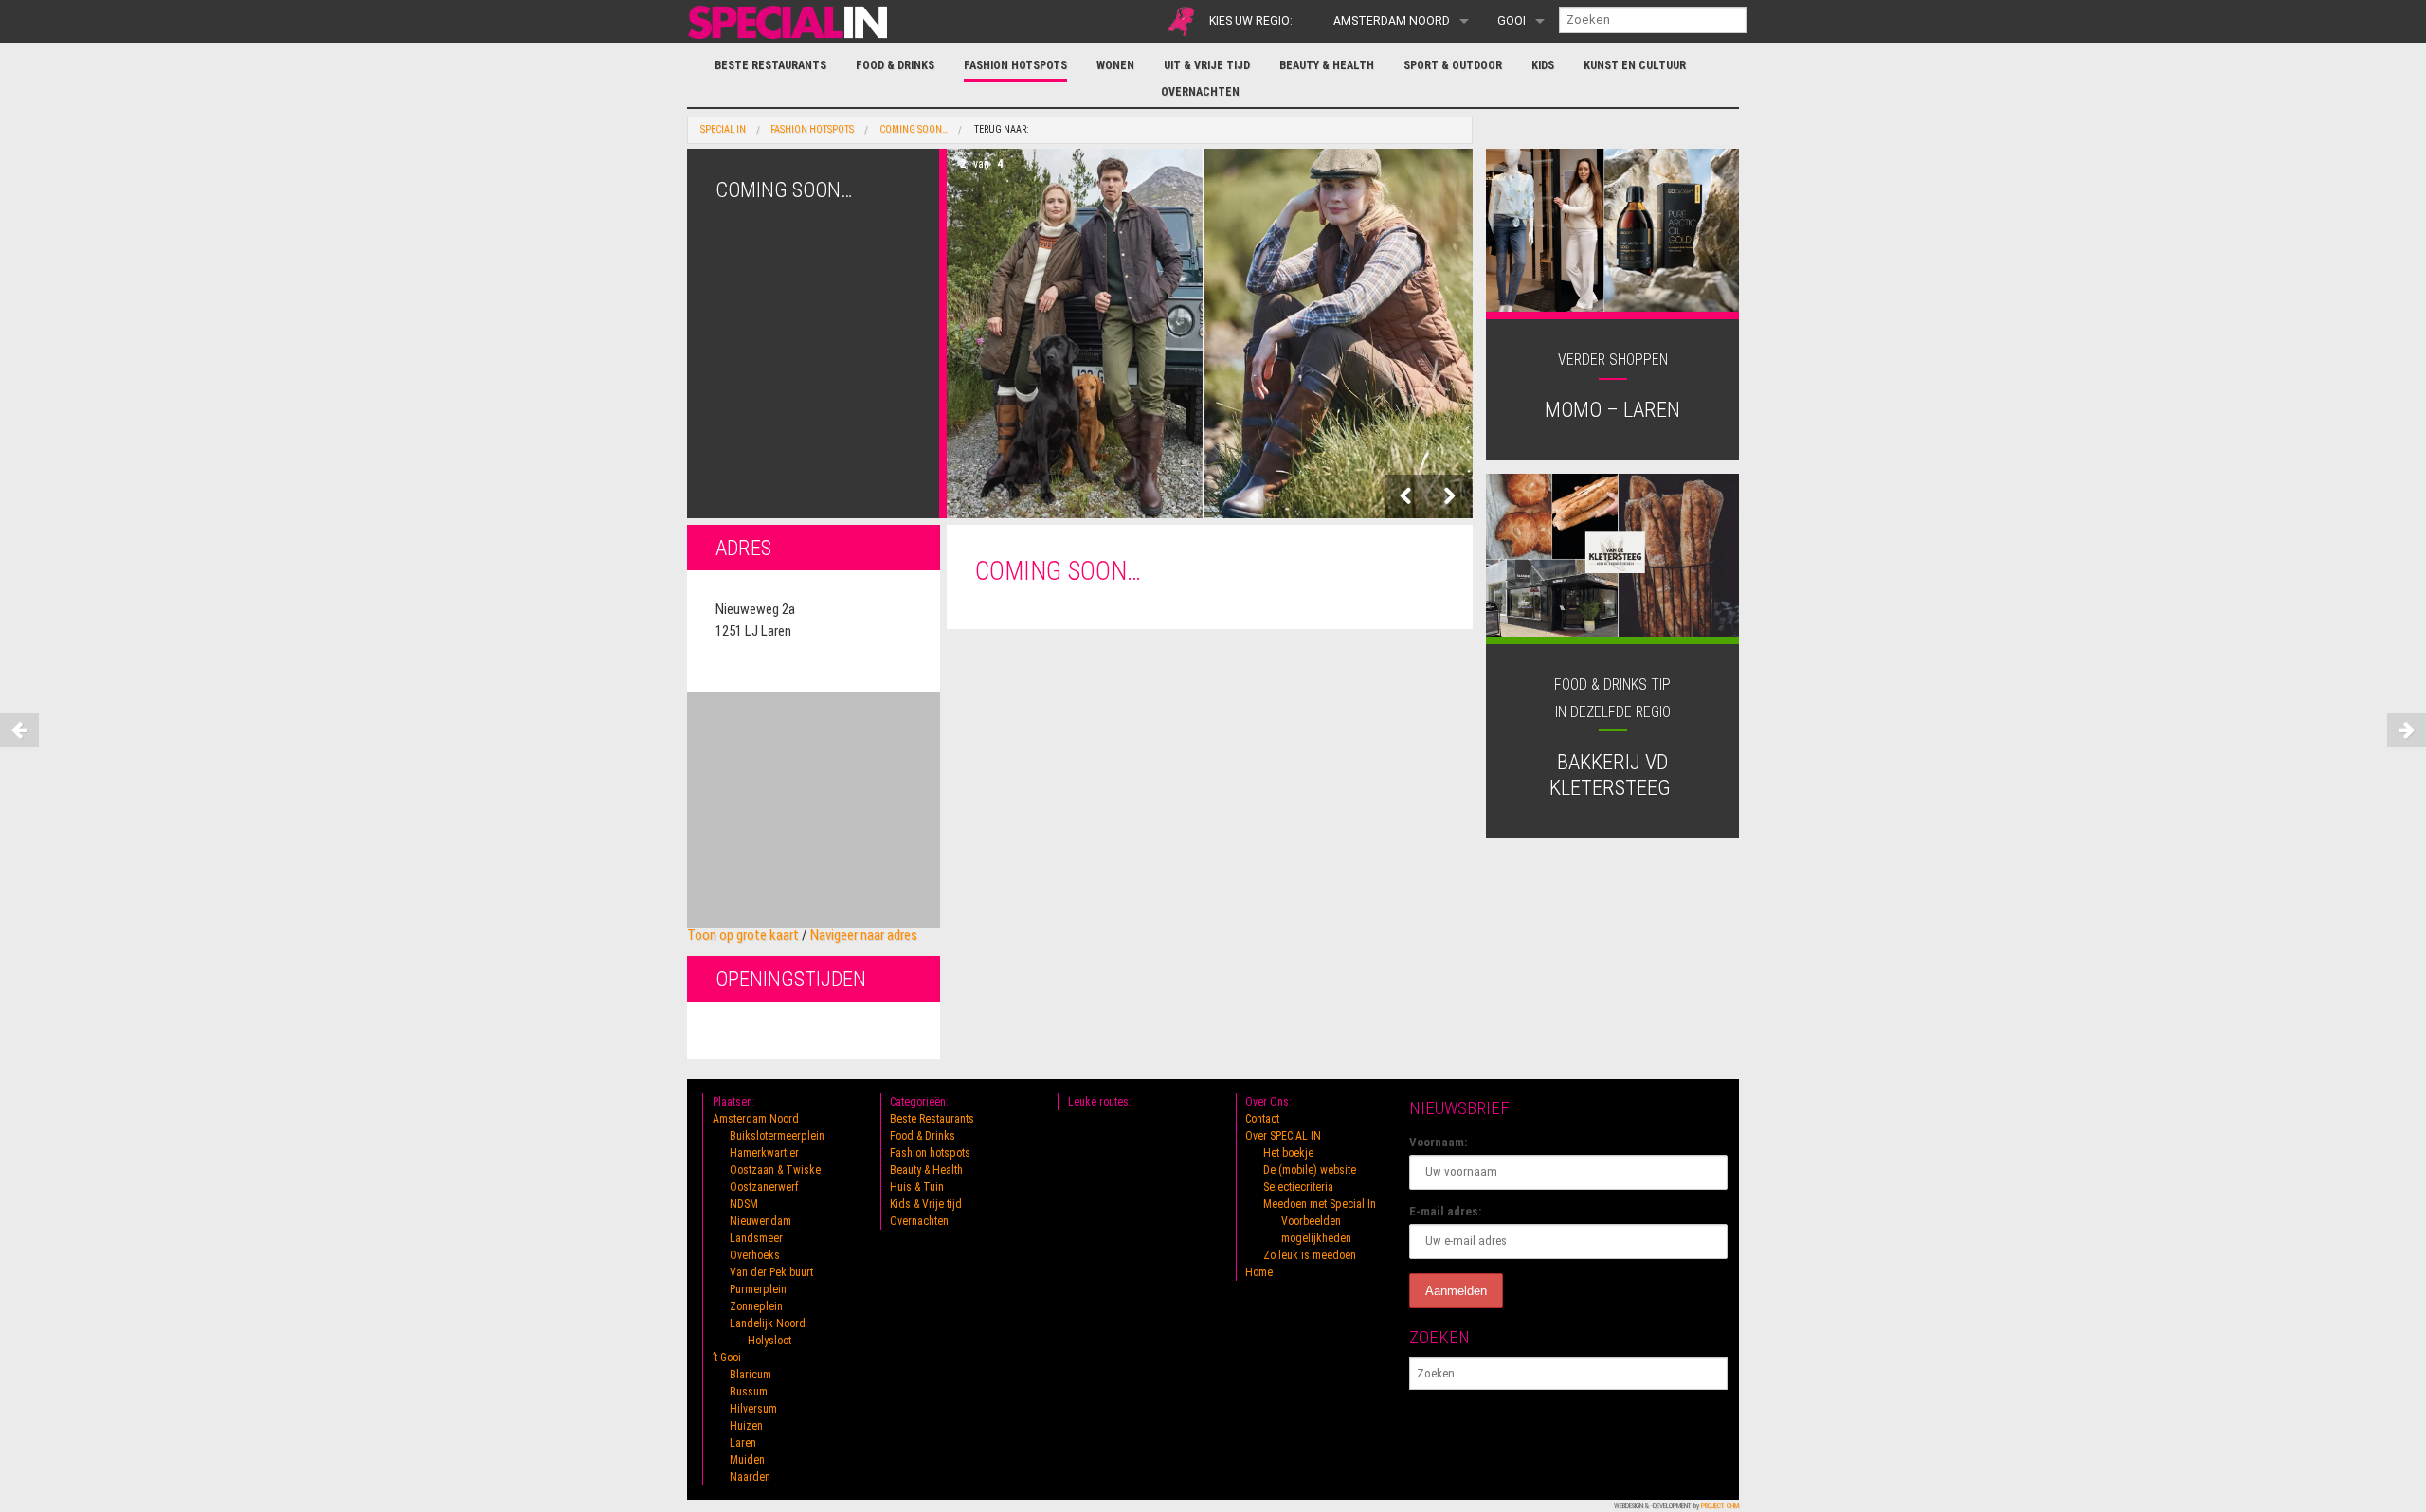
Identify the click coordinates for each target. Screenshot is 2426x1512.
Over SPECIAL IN (1283, 1136)
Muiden (747, 1460)
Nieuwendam (760, 1221)
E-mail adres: (1446, 1211)
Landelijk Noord (768, 1323)
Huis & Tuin (917, 1187)
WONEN (1115, 65)
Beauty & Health (1327, 65)
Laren (743, 1443)
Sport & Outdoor (1453, 65)
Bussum (749, 1392)
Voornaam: (1439, 1142)
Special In (723, 130)
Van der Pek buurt (771, 1272)
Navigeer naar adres (864, 935)
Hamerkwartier (764, 1153)
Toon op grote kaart (743, 935)
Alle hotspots (1181, 21)
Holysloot (769, 1341)
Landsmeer (756, 1238)
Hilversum (753, 1409)
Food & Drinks (895, 65)
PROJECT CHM (1720, 1506)
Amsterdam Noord (1392, 21)
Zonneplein (756, 1306)
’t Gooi (727, 1358)
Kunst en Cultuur (1635, 65)
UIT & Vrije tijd (1207, 65)
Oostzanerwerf (764, 1187)
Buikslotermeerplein (777, 1136)
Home (1259, 1272)
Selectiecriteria (1298, 1187)
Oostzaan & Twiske (775, 1170)
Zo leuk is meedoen (1310, 1255)
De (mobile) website (1310, 1170)
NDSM (744, 1204)
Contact (1262, 1119)
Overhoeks (755, 1255)
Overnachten (1200, 92)
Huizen (746, 1426)
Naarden (750, 1477)
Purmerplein (758, 1289)
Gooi (1512, 21)
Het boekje (1288, 1153)
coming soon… (914, 130)
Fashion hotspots (1015, 65)
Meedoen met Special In (1320, 1204)
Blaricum (751, 1375)
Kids (1543, 65)
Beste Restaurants (770, 65)
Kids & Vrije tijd (926, 1204)
